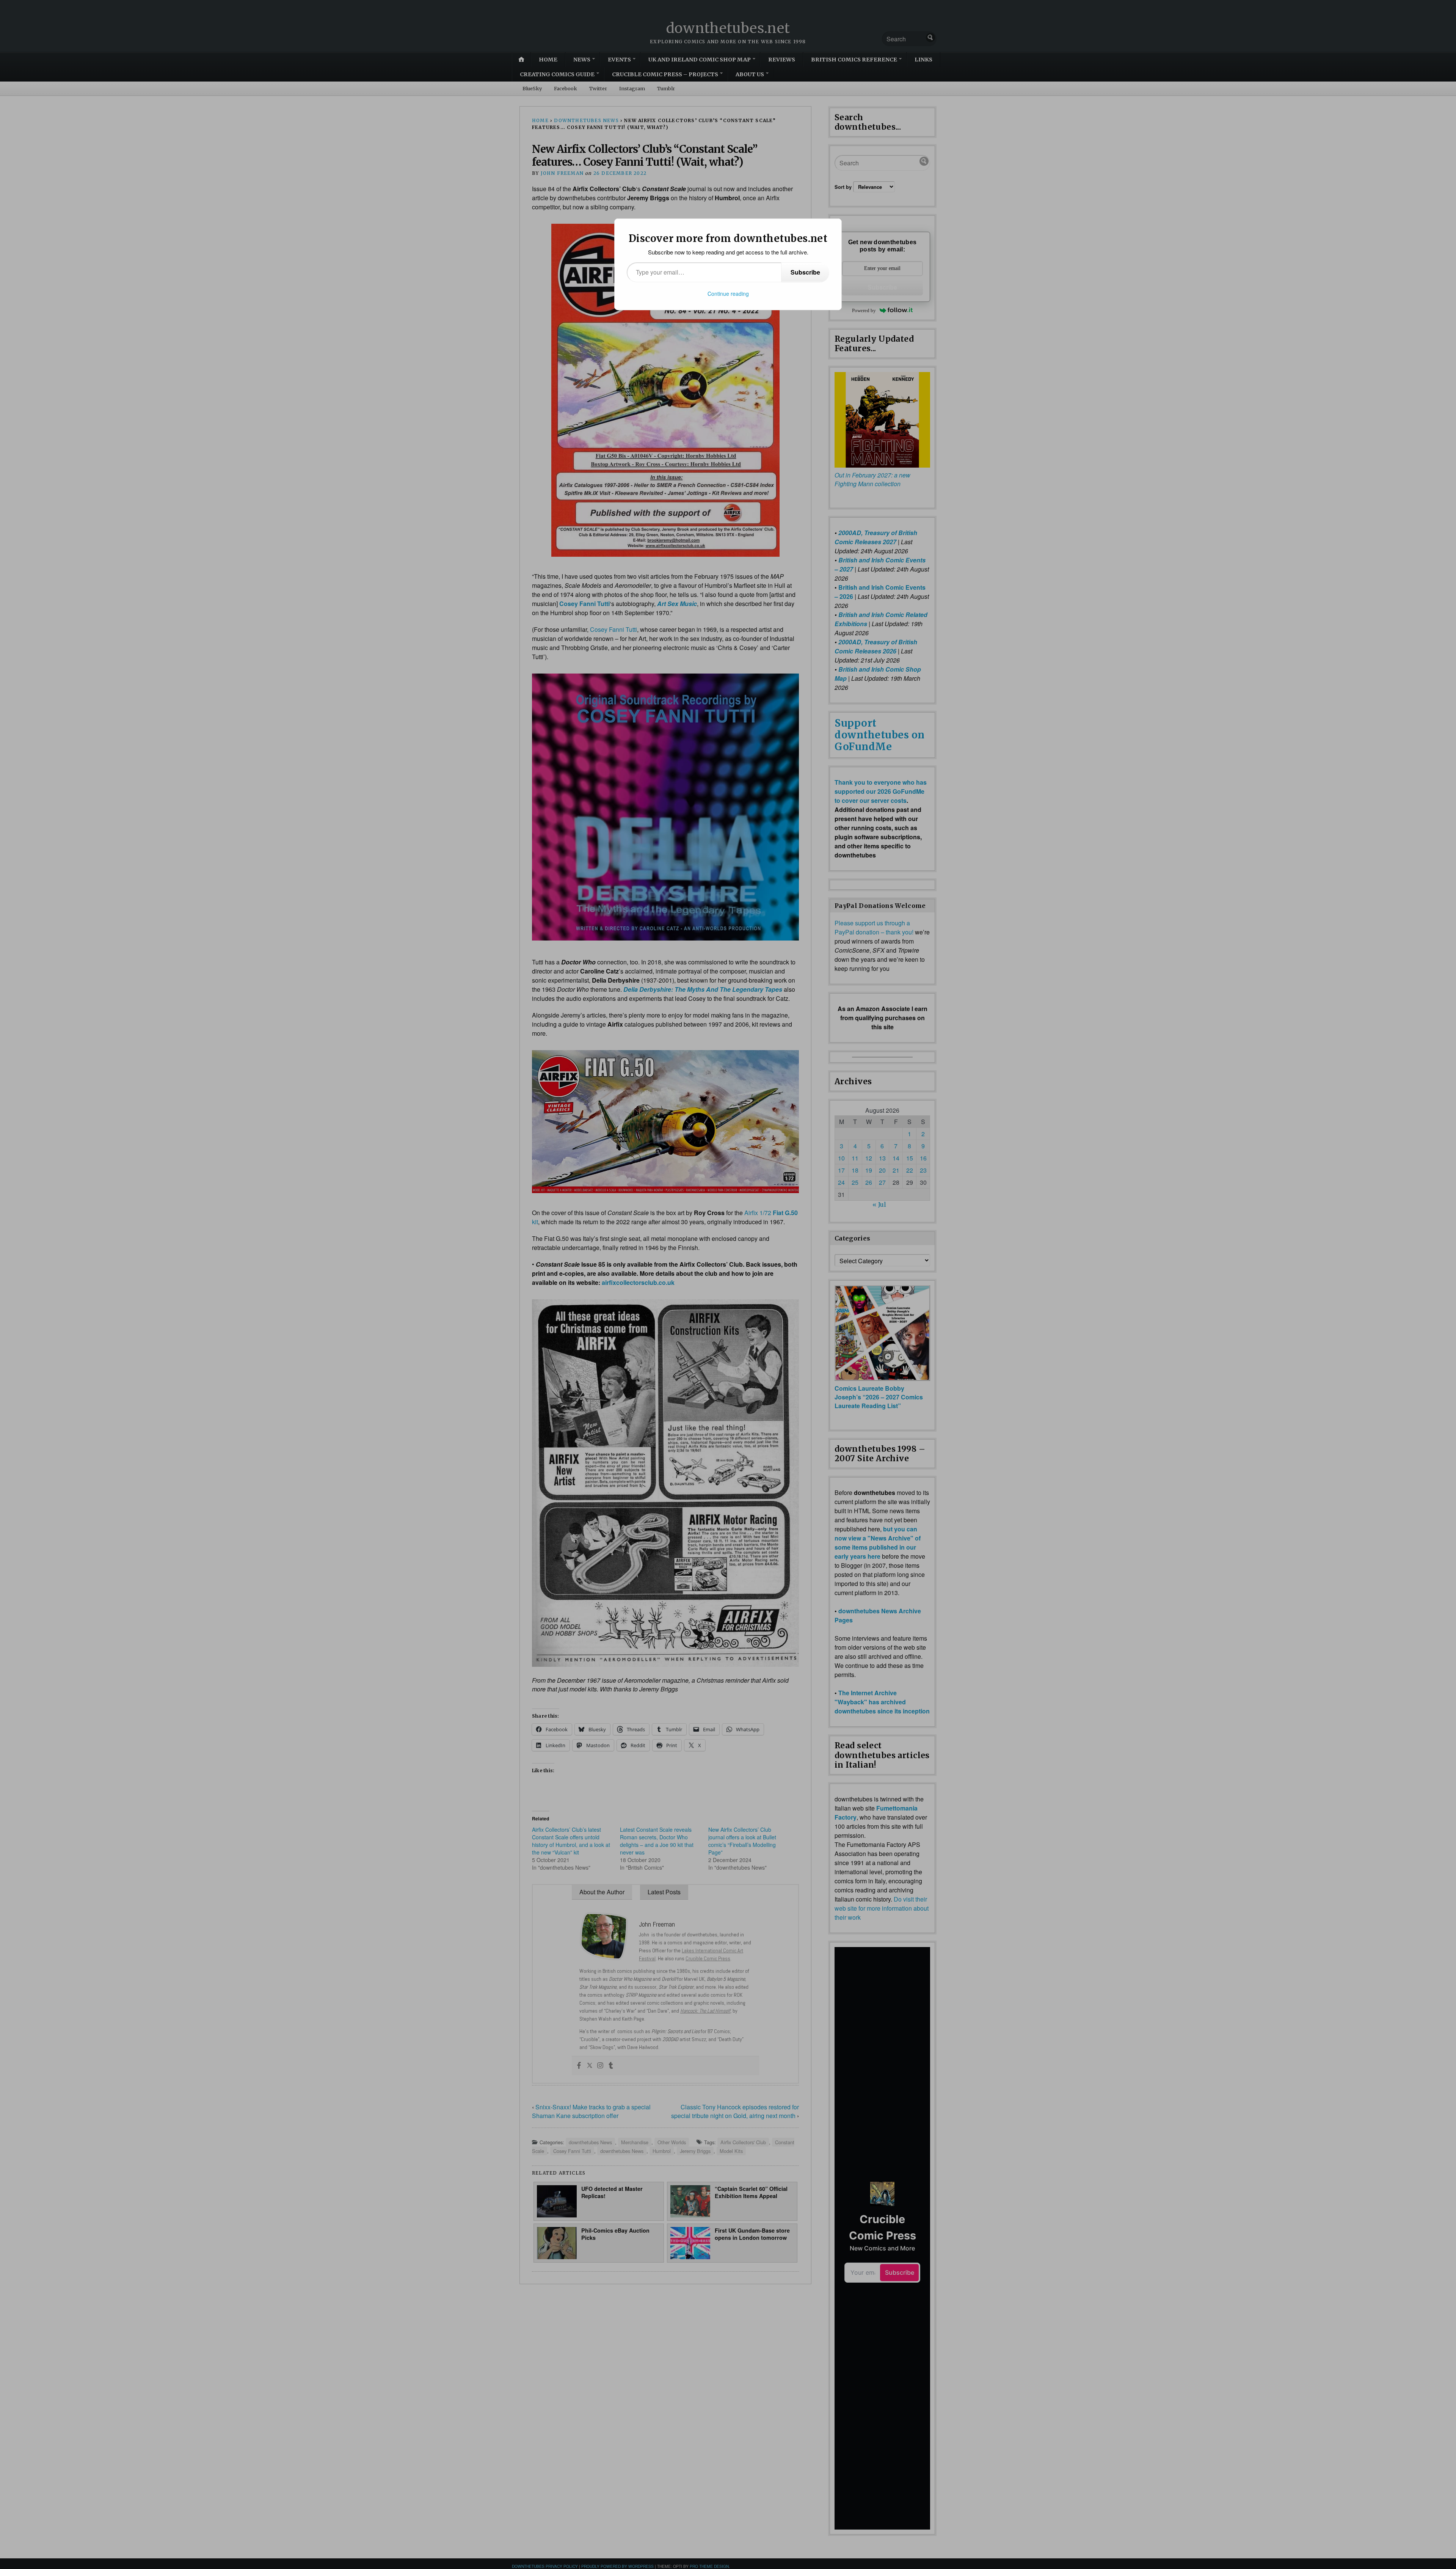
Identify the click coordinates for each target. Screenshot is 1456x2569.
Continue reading (728, 294)
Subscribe (805, 272)
